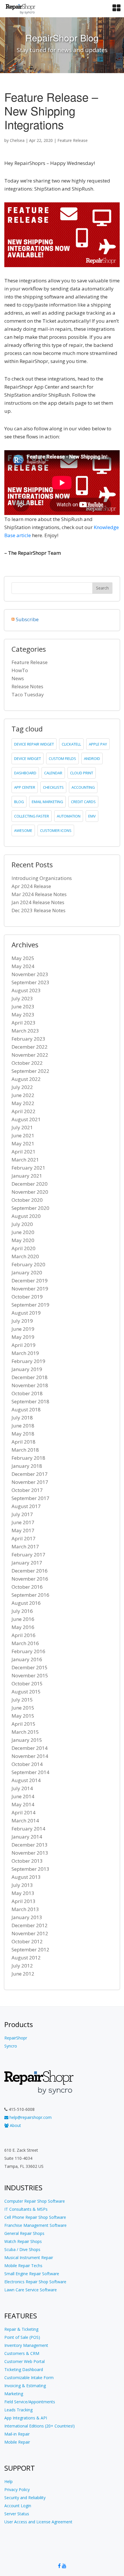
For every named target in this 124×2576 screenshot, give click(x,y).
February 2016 (28, 1651)
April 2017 (24, 1538)
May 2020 (23, 1240)
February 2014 (28, 1829)
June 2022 (23, 1095)
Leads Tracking (18, 2410)
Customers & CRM (22, 2353)
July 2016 (22, 1611)
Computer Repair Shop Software (35, 2201)
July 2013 (22, 1885)
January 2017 (27, 1563)
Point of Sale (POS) (22, 2337)
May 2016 (23, 1627)
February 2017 (28, 1555)
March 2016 (25, 1643)
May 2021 (23, 1143)
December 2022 (30, 1047)
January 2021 (27, 1176)
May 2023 (23, 1015)
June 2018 (23, 1426)
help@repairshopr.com (30, 2117)
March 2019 (25, 1353)
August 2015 (26, 1692)
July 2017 (22, 1514)
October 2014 (27, 1764)
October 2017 (27, 1490)
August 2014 (26, 1780)
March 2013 (25, 1909)
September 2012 (30, 1949)
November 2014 (30, 1756)
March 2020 (25, 1256)
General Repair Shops (24, 2233)
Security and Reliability (25, 2498)
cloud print (82, 773)
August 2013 (26, 1877)
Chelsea (17, 140)
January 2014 (27, 1837)
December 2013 (30, 1845)
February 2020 (28, 1264)
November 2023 (30, 974)
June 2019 (23, 1329)
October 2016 (27, 1587)
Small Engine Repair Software (32, 2274)
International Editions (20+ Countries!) (40, 2426)
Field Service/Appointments (30, 2402)
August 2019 (26, 1313)
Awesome (23, 830)
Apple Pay (98, 744)
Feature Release (73, 140)
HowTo (20, 670)
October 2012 (27, 1941)
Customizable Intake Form (29, 2378)
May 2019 (23, 1337)
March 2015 (25, 1732)
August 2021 (26, 1119)
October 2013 (27, 1861)
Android (92, 758)
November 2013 (30, 1853)
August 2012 (26, 1958)
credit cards (83, 802)
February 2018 (28, 1458)
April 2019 (24, 1345)
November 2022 (30, 1055)
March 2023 (25, 1031)
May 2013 (23, 1893)
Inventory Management (26, 2345)
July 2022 (22, 1087)
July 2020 (22, 1224)
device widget (28, 758)
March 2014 (25, 1821)
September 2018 (30, 1401)
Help (9, 2481)
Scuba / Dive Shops (22, 2249)
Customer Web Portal (25, 2361)
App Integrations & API (26, 2418)
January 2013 (27, 1917)
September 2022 (30, 1071)
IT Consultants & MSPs (26, 2209)
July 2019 (22, 1321)
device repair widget (34, 744)
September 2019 (30, 1305)
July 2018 (22, 1418)
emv (92, 816)
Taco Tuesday (28, 694)
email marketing (47, 802)
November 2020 (30, 1192)
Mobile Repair (17, 2442)
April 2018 (24, 1442)
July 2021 (22, 1127)
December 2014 (30, 1748)
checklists (53, 787)
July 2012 (22, 1966)
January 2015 (27, 1740)
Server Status (17, 2514)
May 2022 (23, 1103)
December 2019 (30, 1281)
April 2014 (24, 1812)
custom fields (62, 758)
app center (25, 787)
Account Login (18, 2506)
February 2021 (28, 1168)
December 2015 (30, 1667)
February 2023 (28, 1039)
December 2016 (30, 1571)
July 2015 (22, 1700)
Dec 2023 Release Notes (38, 910)
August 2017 (26, 1506)
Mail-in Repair (17, 2434)
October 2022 (27, 1063)
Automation (69, 816)
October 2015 (27, 1684)
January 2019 (27, 1369)
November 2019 (30, 1289)
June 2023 (23, 1006)
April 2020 (24, 1248)
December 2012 (30, 1925)
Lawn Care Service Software (31, 2290)
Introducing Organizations (42, 878)
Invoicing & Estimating (25, 2386)
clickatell (71, 744)
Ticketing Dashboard (24, 2369)
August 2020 (26, 1216)
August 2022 (26, 1079)
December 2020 (30, 1184)
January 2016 (27, 1659)
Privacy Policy (17, 2490)
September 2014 (30, 1772)
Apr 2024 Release (31, 886)
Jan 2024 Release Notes (38, 902)
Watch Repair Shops (23, 2241)
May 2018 (23, 1434)
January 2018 (27, 1466)
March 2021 (25, 1160)
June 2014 (23, 1796)
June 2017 (23, 1522)
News (18, 678)
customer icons (56, 830)
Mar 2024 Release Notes (39, 894)
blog (19, 802)
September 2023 (30, 982)
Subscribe (27, 619)
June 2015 (23, 1708)
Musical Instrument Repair (29, 2257)
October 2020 (27, 1200)
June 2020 (23, 1232)
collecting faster (32, 816)
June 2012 (23, 1974)
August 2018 (26, 1409)
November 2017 (30, 1482)
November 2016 (30, 1579)
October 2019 (27, 1297)
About (15, 2125)
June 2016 (23, 1619)
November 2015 (30, 1675)
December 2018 (30, 1377)
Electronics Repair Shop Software (35, 2282)
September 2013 (30, 1869)
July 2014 (22, 1788)
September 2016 (30, 1595)
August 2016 (26, 1603)
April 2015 (24, 1724)
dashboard (25, 773)
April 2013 (24, 1901)
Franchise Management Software (35, 2225)
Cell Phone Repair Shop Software (35, 2217)
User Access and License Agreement (38, 2522)
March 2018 (25, 1450)
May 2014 (23, 1804)
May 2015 (23, 1716)
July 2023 (22, 998)
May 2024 (23, 966)
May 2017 (23, 1530)
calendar (53, 773)
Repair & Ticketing (21, 2329)
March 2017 (25, 1546)
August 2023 (26, 990)
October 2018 (27, 1393)
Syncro (11, 2046)
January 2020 (27, 1272)
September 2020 (30, 1208)
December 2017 (30, 1474)
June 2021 (23, 1135)
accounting (83, 787)
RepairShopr (16, 2038)
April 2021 (24, 1152)
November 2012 (30, 1933)
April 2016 (24, 1635)
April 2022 (24, 1111)
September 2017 (30, 1498)
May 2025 (23, 958)
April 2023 (24, 1023)
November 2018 (30, 1385)
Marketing (14, 2394)
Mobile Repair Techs (23, 2266)
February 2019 (28, 1361)
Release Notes (27, 686)
